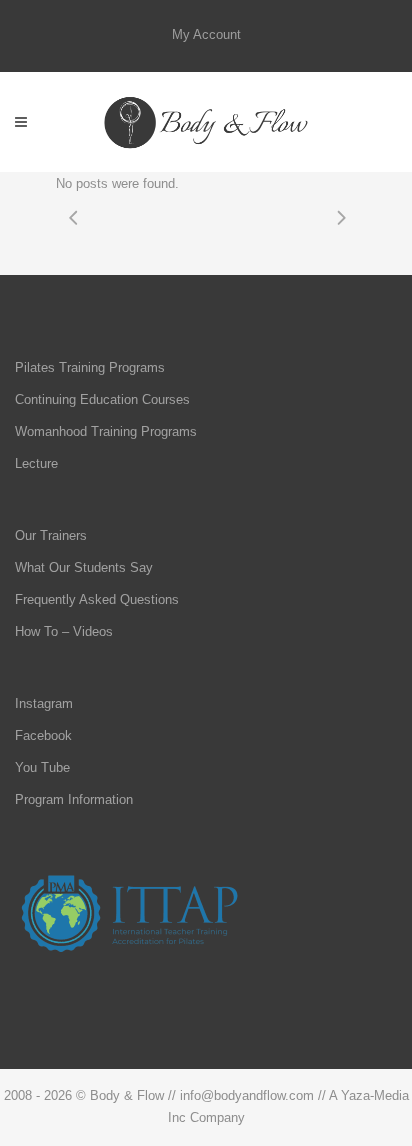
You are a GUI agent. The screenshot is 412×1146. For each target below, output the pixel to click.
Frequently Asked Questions (97, 599)
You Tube (42, 767)
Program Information (74, 799)
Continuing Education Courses (102, 399)
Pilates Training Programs (90, 367)
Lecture (36, 463)
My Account (206, 34)
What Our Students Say (84, 567)
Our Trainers (51, 535)
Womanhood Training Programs (106, 431)
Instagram (44, 703)
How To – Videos (64, 631)
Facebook (43, 735)
